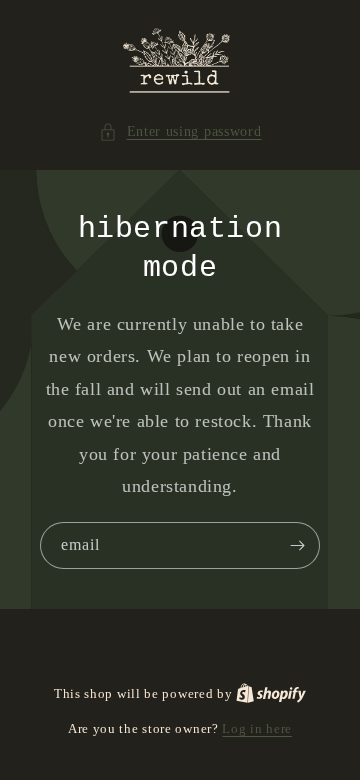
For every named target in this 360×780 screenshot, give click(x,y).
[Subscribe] (297, 545)
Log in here (257, 728)
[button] (180, 131)
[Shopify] (271, 693)
